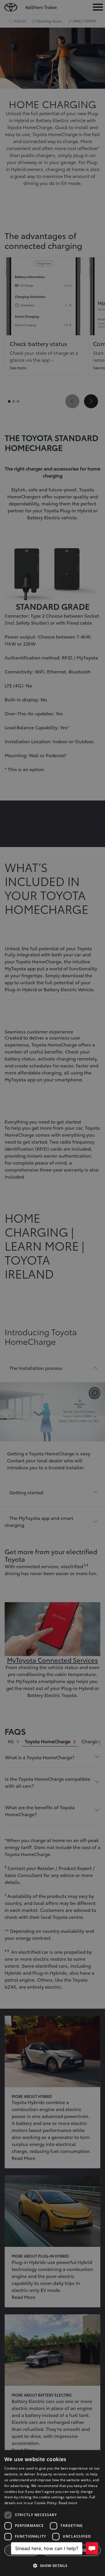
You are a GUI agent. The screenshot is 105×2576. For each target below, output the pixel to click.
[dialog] (52, 2513)
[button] (52, 2566)
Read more (68, 2503)
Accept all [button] (22, 2550)
